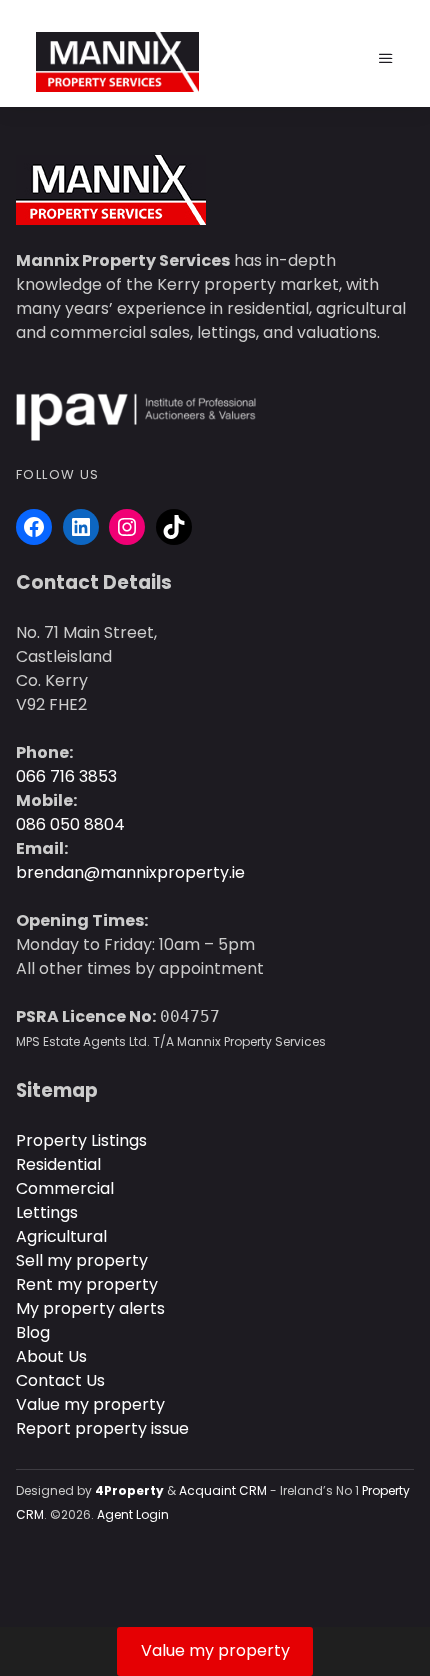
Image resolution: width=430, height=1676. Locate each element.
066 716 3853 (66, 776)
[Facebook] (34, 527)
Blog (33, 1332)
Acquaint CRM (223, 1490)
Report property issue (102, 1428)
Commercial (65, 1188)
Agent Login (133, 1514)
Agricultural (61, 1236)
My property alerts (90, 1308)
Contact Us (60, 1380)
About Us (51, 1356)
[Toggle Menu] (386, 59)
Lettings (47, 1212)
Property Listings (81, 1140)
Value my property (90, 1404)
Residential (58, 1164)
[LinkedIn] (81, 527)
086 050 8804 (70, 824)
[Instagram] (127, 527)
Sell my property (82, 1260)
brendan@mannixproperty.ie (130, 872)
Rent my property (87, 1284)
